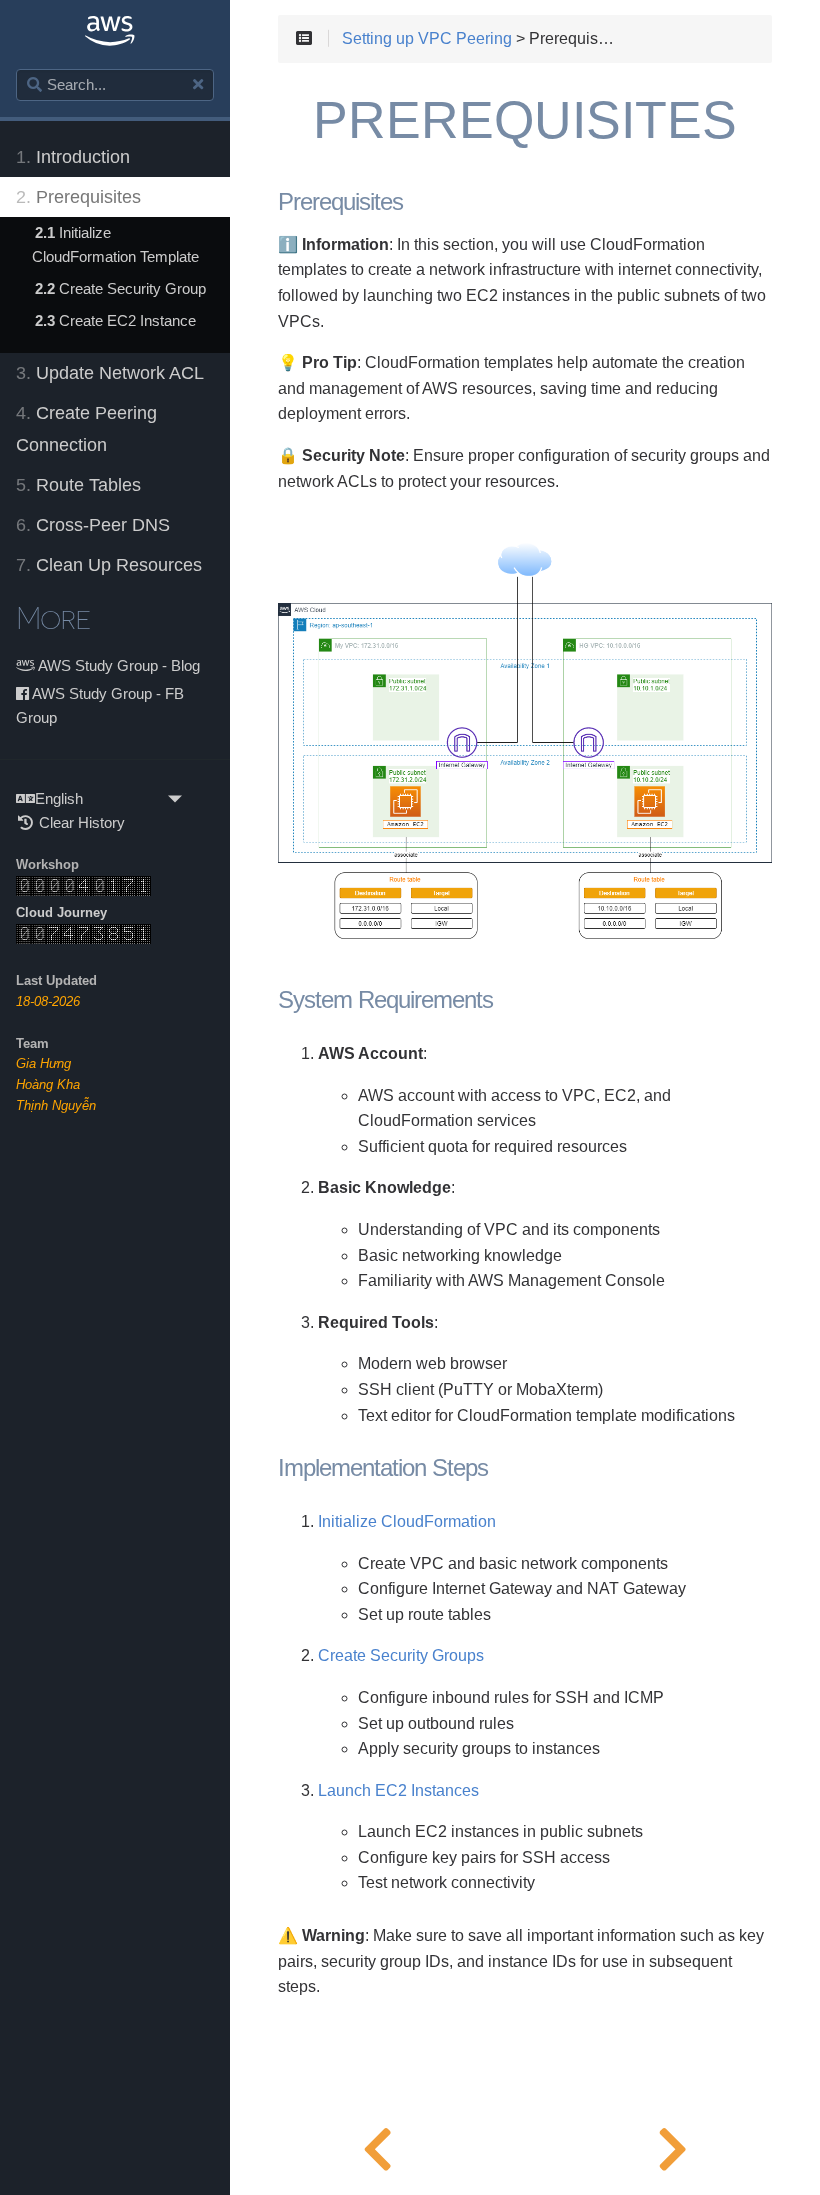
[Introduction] (377, 2145)
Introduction (73, 157)
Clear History (80, 822)
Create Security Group (120, 288)
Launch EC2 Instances (398, 1790)
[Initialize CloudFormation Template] (672, 2145)
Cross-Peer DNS (93, 525)
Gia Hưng (43, 1063)
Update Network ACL (110, 373)
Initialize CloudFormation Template (115, 244)
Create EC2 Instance (115, 320)
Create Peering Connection (86, 429)
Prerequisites (78, 197)
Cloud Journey (61, 912)
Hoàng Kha (48, 1084)
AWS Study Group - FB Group (100, 705)
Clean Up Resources (109, 565)
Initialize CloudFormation (407, 1521)
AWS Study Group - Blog (117, 665)
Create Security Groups (401, 1655)
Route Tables (78, 485)
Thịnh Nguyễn (56, 1105)
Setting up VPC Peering (427, 38)
